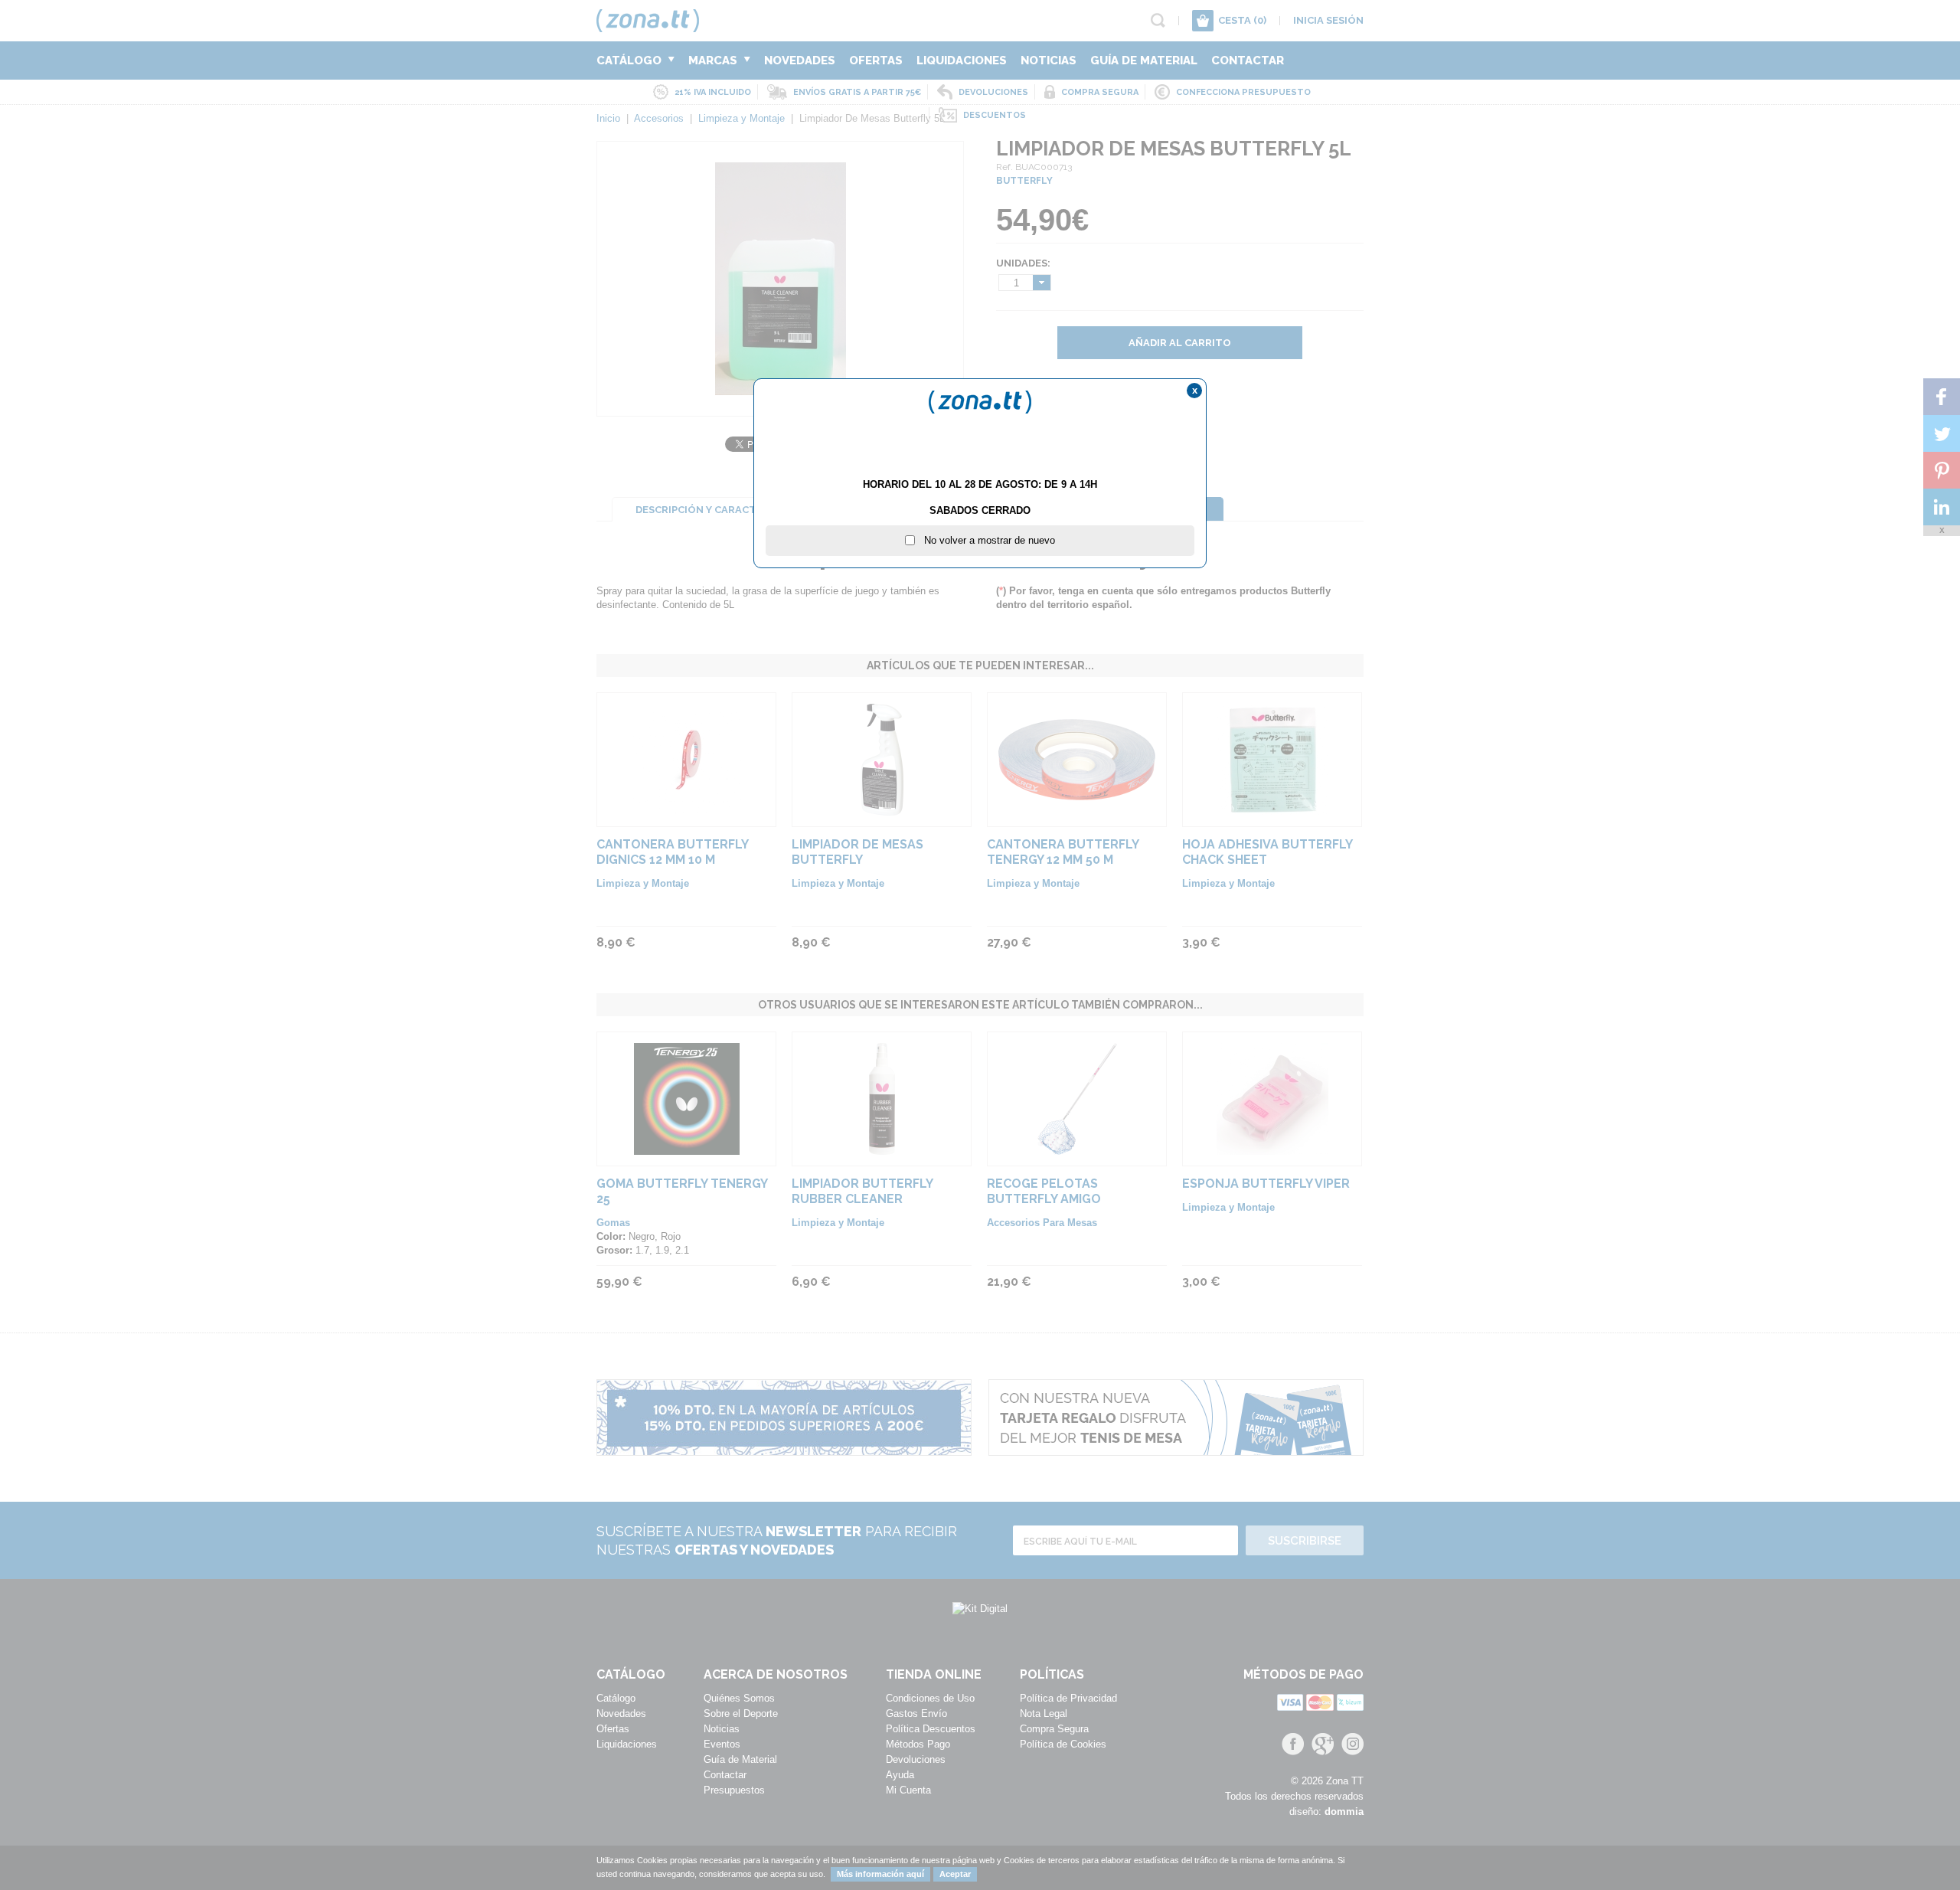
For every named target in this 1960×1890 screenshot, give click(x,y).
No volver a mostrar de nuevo (985, 540)
